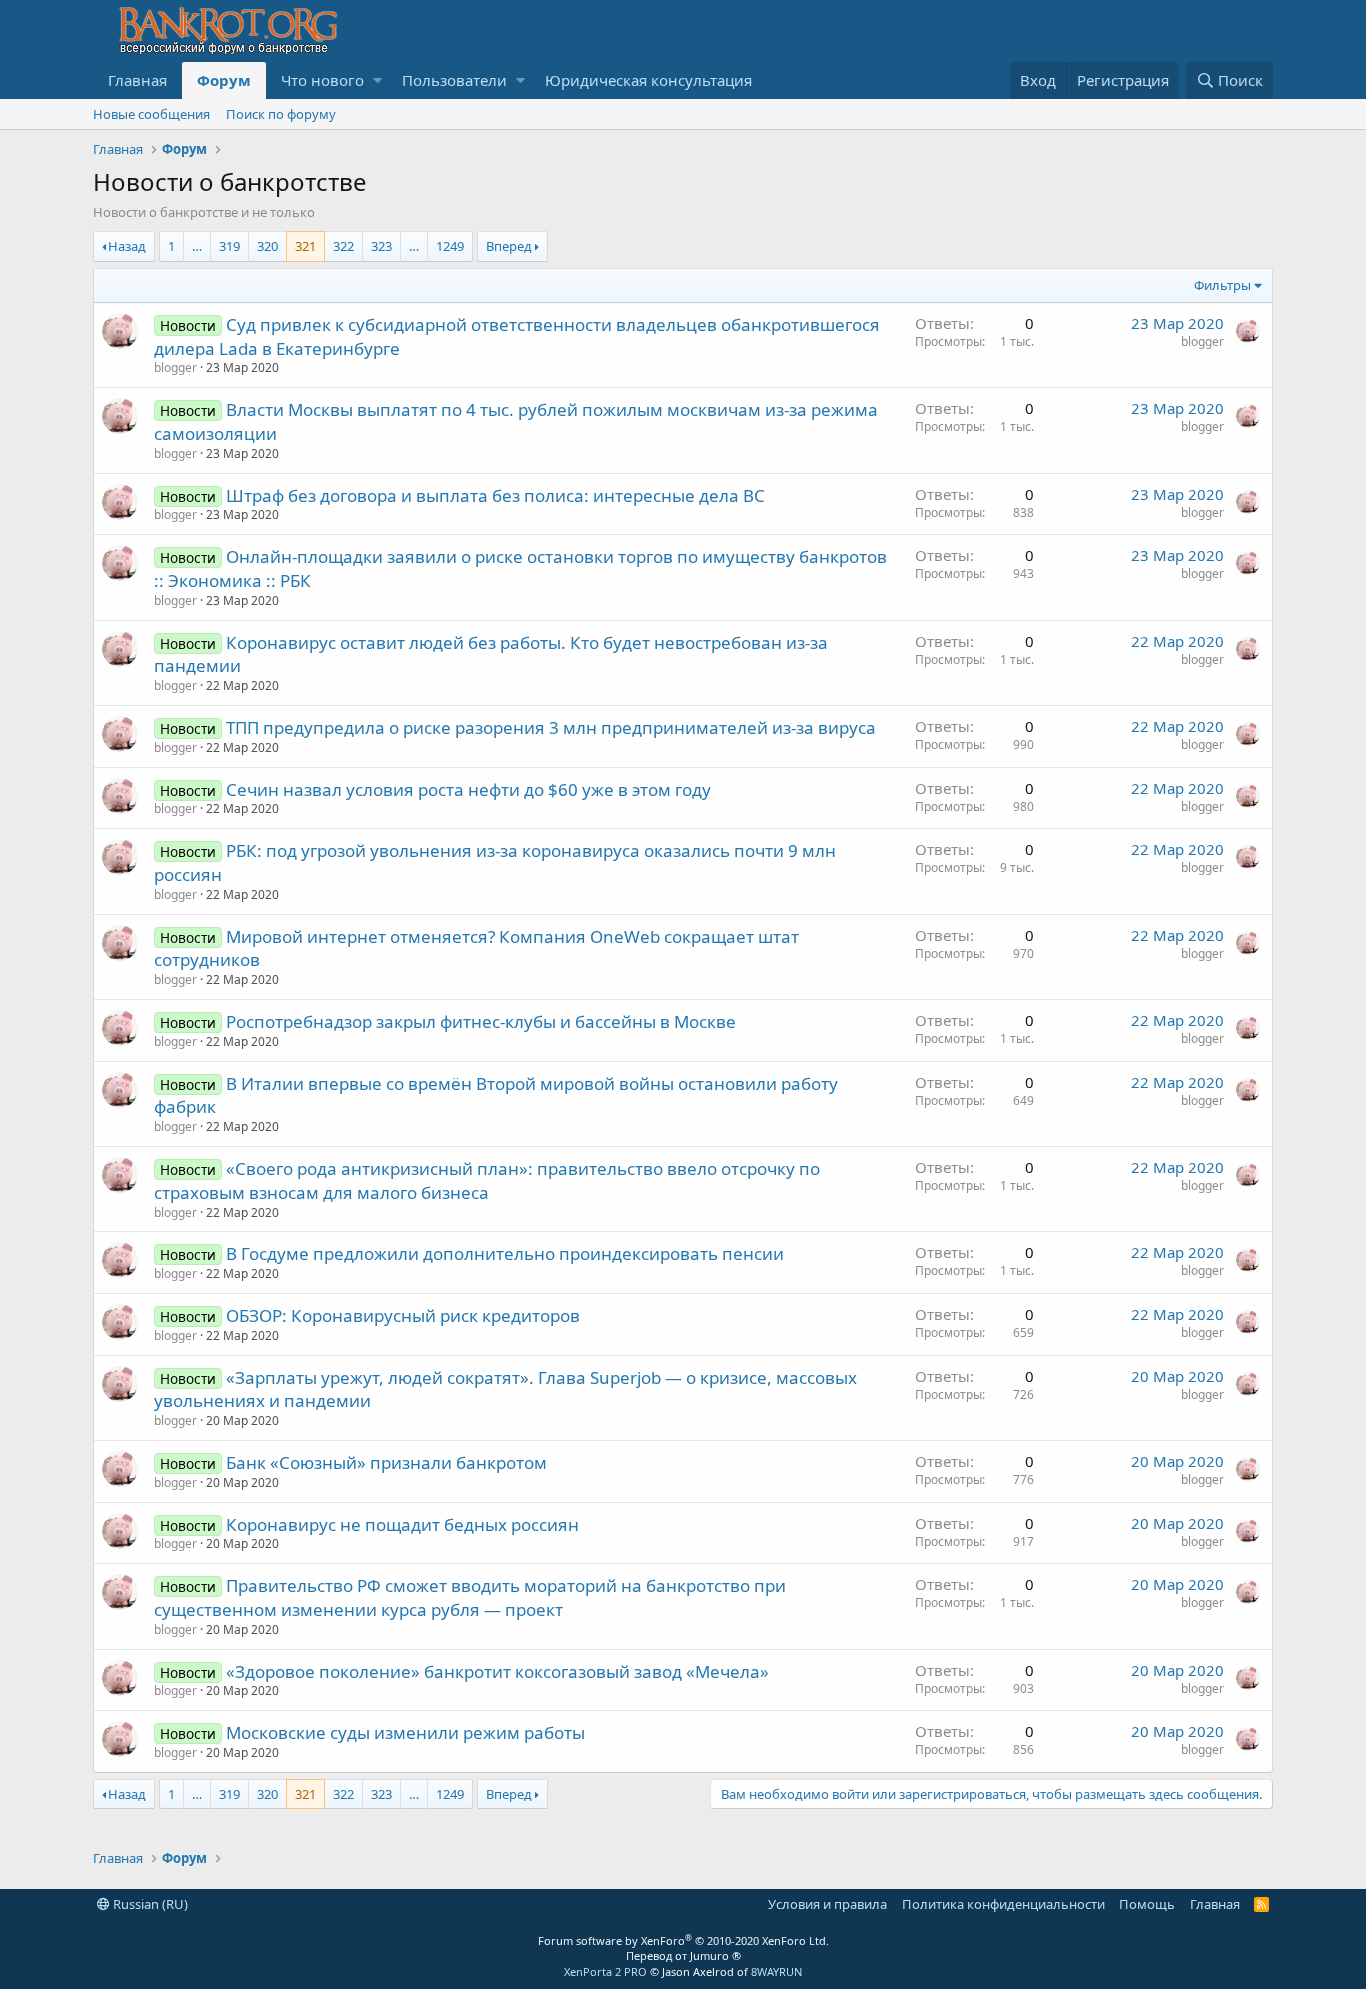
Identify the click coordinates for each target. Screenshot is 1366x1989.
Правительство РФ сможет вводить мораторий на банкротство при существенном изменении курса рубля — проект (470, 1597)
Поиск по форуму (281, 114)
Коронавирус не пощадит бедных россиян (402, 1524)
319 (229, 246)
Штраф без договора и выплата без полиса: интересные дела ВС (495, 495)
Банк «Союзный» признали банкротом (386, 1462)
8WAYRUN (776, 1971)
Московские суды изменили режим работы (405, 1732)
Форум (224, 80)
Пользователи (454, 80)
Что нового (322, 80)
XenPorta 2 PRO (605, 1971)
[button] (377, 80)
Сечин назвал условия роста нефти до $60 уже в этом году (468, 789)
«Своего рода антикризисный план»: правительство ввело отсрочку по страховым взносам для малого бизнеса (487, 1180)
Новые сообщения (151, 114)
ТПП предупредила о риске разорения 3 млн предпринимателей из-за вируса (551, 727)
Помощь (1147, 1904)
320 (267, 246)
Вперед (509, 246)
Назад (127, 246)
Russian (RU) (149, 1904)
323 (381, 246)
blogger (175, 367)
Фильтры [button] (1222, 285)
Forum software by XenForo (683, 1940)
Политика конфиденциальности (1003, 1904)
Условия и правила (827, 1904)
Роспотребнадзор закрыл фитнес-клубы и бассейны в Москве (481, 1021)
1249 (450, 246)
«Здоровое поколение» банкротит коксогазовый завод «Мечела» (497, 1671)
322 (343, 246)
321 (305, 246)
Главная (137, 80)
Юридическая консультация (648, 80)
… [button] (197, 246)
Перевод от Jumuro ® (683, 1955)
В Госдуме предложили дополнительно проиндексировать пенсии (505, 1253)
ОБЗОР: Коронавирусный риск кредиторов (403, 1315)
